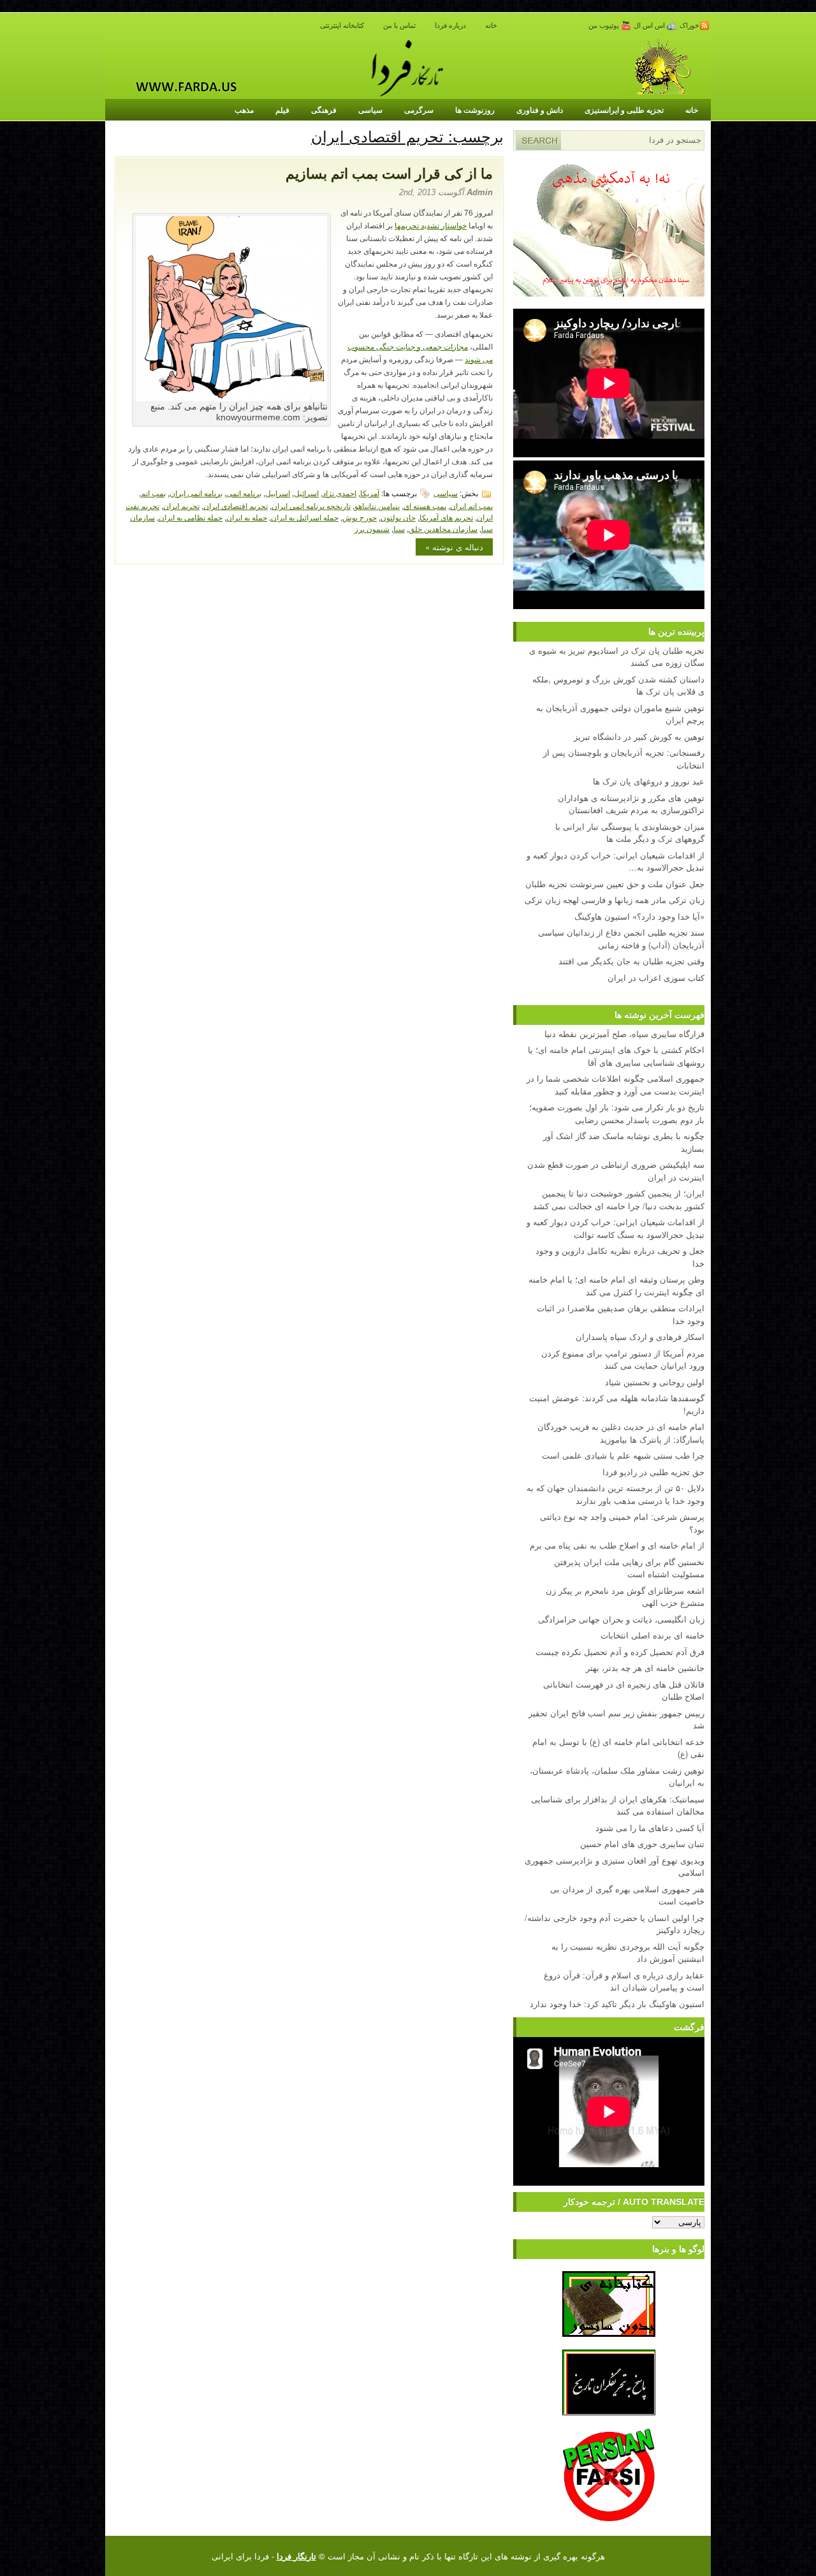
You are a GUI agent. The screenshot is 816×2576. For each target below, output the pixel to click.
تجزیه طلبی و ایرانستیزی (624, 110)
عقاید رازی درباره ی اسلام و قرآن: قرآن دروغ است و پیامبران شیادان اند (624, 1981)
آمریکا (370, 493)
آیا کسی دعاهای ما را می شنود (650, 1828)
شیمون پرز (372, 528)
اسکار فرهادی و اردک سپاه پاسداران (640, 1336)
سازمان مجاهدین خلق (443, 528)
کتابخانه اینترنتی (342, 26)
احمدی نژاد (339, 493)
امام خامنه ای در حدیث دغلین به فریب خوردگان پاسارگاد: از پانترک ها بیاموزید (621, 1433)
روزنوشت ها (475, 110)
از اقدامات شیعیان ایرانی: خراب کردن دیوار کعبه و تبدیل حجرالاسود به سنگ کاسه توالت (616, 1228)
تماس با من (399, 26)
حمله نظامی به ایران (191, 517)
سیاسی (370, 110)
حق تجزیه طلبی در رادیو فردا (653, 1472)
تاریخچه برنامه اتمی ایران (311, 505)
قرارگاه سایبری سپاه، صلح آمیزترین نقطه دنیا (624, 1034)
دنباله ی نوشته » (454, 547)
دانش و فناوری (540, 110)
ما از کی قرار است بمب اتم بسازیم (389, 174)
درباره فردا (450, 26)
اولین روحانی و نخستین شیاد (655, 1382)
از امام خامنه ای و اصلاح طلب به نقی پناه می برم (617, 1545)
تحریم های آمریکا (446, 517)
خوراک (689, 26)
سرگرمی (419, 110)
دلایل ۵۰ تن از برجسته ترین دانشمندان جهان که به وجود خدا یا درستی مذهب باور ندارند (616, 1494)
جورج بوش (360, 517)
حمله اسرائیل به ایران (305, 517)
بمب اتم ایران (471, 505)
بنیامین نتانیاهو (377, 505)
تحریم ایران (181, 505)
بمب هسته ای (425, 505)
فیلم (282, 110)
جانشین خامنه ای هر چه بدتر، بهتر (645, 1667)
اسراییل (278, 493)
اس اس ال (650, 26)
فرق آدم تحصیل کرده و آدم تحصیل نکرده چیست (620, 1652)
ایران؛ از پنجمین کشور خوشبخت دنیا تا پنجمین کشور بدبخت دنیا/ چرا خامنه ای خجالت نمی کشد (619, 1199)
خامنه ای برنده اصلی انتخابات (652, 1635)
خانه (491, 26)
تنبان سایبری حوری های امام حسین (642, 1844)
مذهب (244, 110)
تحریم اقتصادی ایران (236, 505)
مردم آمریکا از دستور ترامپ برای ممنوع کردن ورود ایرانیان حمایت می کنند (623, 1359)
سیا (399, 528)
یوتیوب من (605, 26)
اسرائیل (306, 493)
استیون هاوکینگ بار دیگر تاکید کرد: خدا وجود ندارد (617, 2004)
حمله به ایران (247, 517)
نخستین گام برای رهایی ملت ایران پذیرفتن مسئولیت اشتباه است (629, 1568)
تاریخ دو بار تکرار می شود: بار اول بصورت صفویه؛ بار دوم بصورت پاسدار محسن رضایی (617, 1113)
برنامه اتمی (244, 493)
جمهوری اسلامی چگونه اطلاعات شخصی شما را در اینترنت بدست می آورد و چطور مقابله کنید (616, 1085)
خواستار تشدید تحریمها (431, 226)
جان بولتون (398, 517)
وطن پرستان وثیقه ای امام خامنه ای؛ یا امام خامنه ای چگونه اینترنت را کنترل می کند (616, 1285)
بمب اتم (153, 493)
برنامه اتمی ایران (196, 493)
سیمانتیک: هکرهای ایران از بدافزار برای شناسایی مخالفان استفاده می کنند (618, 1805)
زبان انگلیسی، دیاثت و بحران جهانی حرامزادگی (621, 1619)
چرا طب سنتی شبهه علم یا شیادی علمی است (623, 1455)
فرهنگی (324, 110)
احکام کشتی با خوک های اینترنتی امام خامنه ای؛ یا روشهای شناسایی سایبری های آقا (616, 1056)
